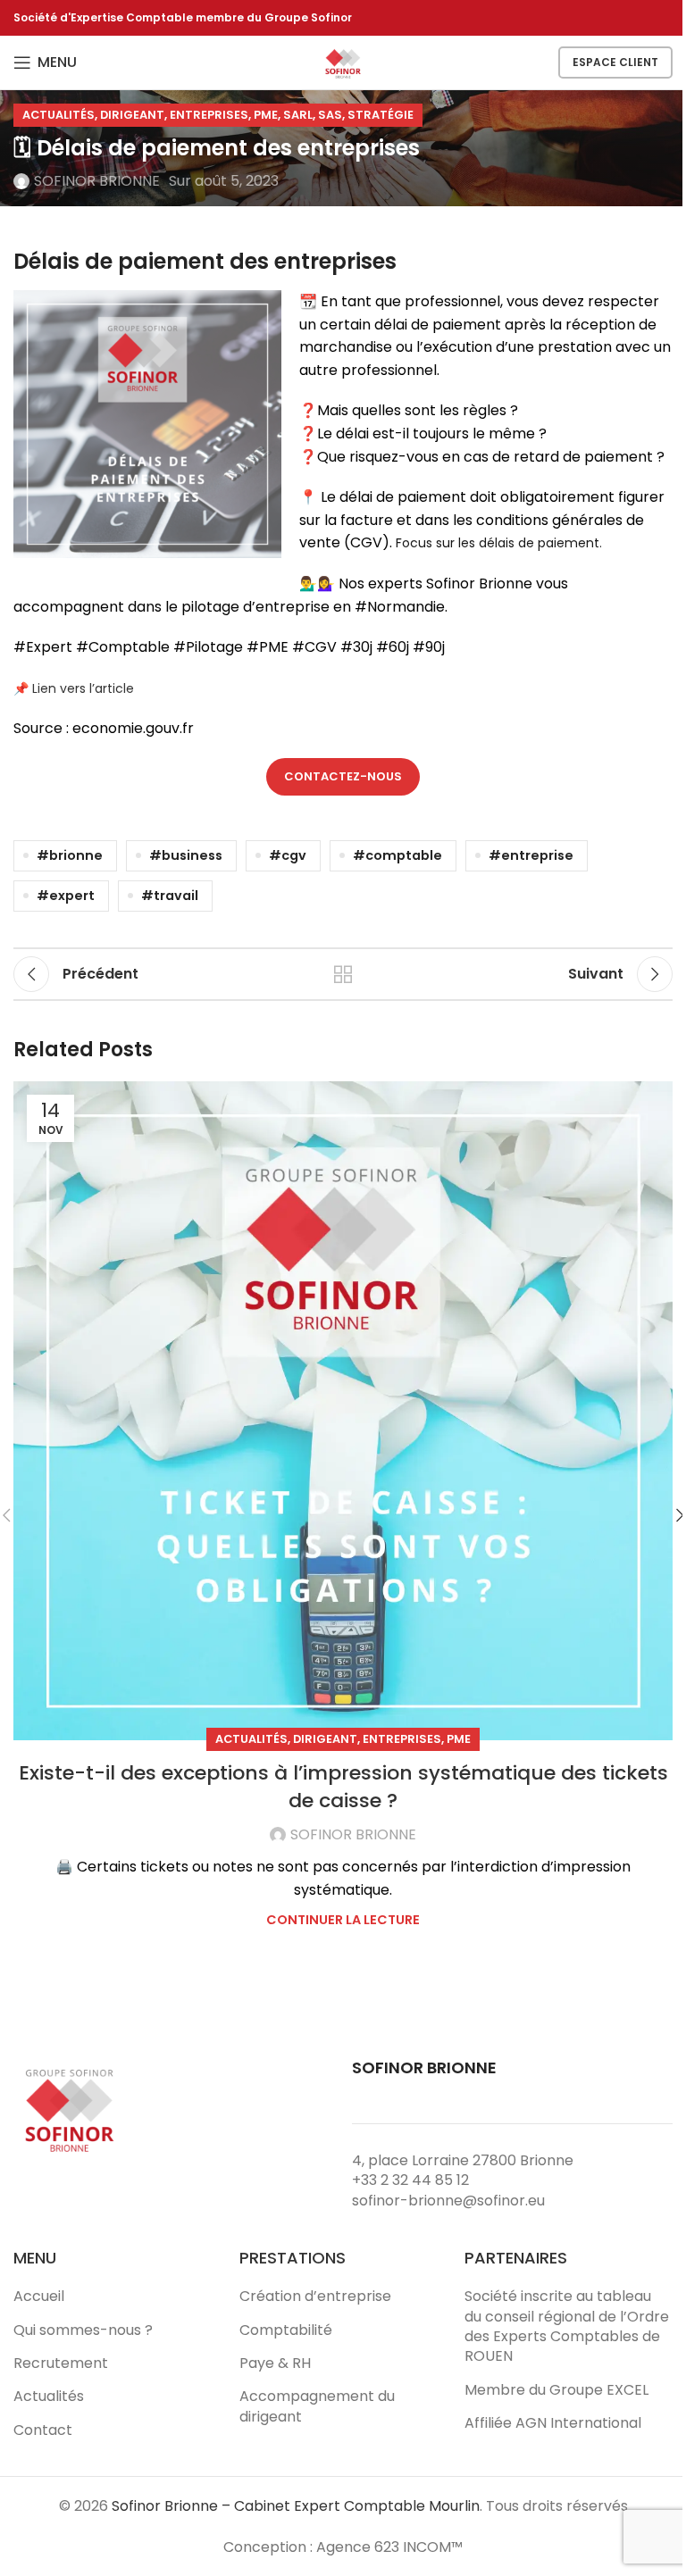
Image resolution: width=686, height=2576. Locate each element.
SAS (330, 115)
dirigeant (132, 115)
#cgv (288, 855)
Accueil (39, 2297)
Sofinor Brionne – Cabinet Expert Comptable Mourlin (296, 2506)
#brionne (70, 855)
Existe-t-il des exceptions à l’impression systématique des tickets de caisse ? (343, 1787)
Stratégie (381, 115)
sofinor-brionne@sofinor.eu (448, 2201)
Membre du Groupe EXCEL (556, 2390)
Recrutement (61, 2363)
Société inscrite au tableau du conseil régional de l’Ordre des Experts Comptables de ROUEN (567, 2326)
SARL (298, 115)
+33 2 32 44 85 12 (410, 2180)
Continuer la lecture (343, 1920)
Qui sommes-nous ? (83, 2330)
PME (266, 115)
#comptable (397, 855)
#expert (66, 896)
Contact (43, 2430)
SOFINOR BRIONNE (97, 181)
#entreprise (531, 855)
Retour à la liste (343, 974)
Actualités (59, 115)
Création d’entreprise (315, 2297)
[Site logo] (343, 61)
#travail (170, 896)
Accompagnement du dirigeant (317, 2406)
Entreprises (209, 115)
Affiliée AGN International (553, 2423)
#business (186, 855)
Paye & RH (275, 2363)
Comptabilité (286, 2330)
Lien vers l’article (83, 688)
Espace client (615, 62)
